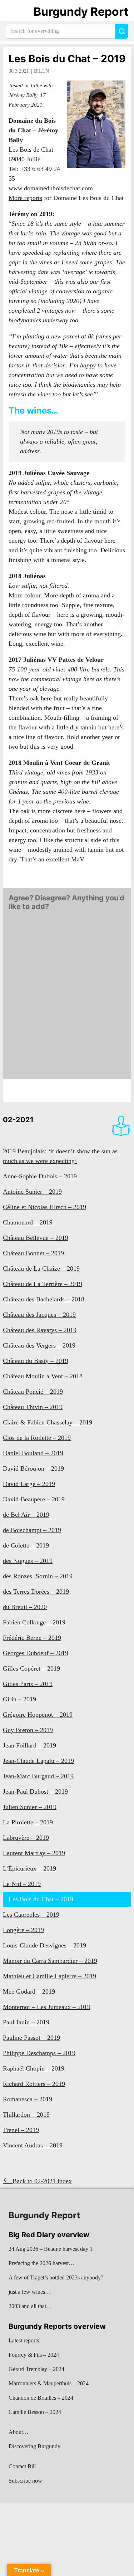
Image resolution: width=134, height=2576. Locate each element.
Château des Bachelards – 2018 (44, 1299)
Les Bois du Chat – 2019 (67, 59)
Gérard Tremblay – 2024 (36, 2369)
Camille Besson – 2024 (35, 2412)
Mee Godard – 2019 (29, 1991)
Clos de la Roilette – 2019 (37, 1438)
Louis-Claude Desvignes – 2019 (44, 1945)
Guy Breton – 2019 (28, 1730)
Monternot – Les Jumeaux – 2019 (47, 2007)
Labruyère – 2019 (26, 1838)
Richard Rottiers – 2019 (34, 2084)
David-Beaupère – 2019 (34, 1499)
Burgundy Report (81, 12)
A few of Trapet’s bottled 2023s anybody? (56, 2277)
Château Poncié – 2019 (33, 1392)
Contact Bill (22, 2466)
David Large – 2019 (29, 1484)
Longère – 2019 (23, 1930)
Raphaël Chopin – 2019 (34, 2068)
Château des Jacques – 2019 (39, 1315)
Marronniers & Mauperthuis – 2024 (49, 2383)
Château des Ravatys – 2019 (40, 1330)
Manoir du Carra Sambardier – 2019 (50, 1961)
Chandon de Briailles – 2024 (41, 2398)
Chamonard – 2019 (28, 1222)
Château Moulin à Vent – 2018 (43, 1376)
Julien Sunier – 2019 (30, 1807)
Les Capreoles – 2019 (31, 1915)
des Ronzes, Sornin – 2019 (38, 1576)
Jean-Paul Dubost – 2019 (35, 1792)
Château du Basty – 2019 (36, 1361)
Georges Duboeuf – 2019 (36, 1653)
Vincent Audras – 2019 (33, 2145)
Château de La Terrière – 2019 (43, 1284)
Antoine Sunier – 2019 (32, 1192)
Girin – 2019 (19, 1699)
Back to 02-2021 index (42, 2181)
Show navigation (15, 12)
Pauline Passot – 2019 (31, 2038)
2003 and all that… (30, 2306)
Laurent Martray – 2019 (34, 1853)
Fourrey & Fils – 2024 (34, 2355)
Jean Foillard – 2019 (29, 1745)
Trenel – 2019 (21, 2130)
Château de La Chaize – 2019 (41, 1269)
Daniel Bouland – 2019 (33, 1453)
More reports (25, 198)
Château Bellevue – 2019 (36, 1238)
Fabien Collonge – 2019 (34, 1622)
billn (41, 71)
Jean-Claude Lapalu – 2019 (38, 1761)
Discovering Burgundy (34, 2446)
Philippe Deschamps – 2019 (39, 2053)
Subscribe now (25, 2481)
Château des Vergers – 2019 (39, 1345)
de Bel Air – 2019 (26, 1515)
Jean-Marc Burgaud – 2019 (38, 1776)
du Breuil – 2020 (25, 1607)
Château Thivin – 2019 (33, 1407)
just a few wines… (30, 2292)
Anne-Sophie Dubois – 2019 (40, 1176)
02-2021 (18, 1120)
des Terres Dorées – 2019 (36, 1592)
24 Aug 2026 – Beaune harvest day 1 (51, 2249)
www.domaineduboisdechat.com (51, 188)
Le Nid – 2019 (22, 1884)
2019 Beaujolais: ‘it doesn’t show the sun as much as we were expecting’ (60, 1156)
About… (19, 2432)
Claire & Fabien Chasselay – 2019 (48, 1422)
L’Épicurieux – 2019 (29, 1868)
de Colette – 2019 (26, 1545)
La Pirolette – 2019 (28, 1822)
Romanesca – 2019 (28, 2099)
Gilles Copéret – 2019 (31, 1668)
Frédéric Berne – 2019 (32, 1638)
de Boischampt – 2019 (32, 1530)
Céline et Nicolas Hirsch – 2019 (44, 1207)
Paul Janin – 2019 (26, 2022)
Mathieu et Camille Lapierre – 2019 (49, 1976)
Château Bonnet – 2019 (33, 1253)
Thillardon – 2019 (26, 2115)
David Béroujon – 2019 (33, 1468)
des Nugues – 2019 (28, 1561)
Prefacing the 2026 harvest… (41, 2263)
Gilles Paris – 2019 (28, 1684)
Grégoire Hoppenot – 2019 (38, 1715)
